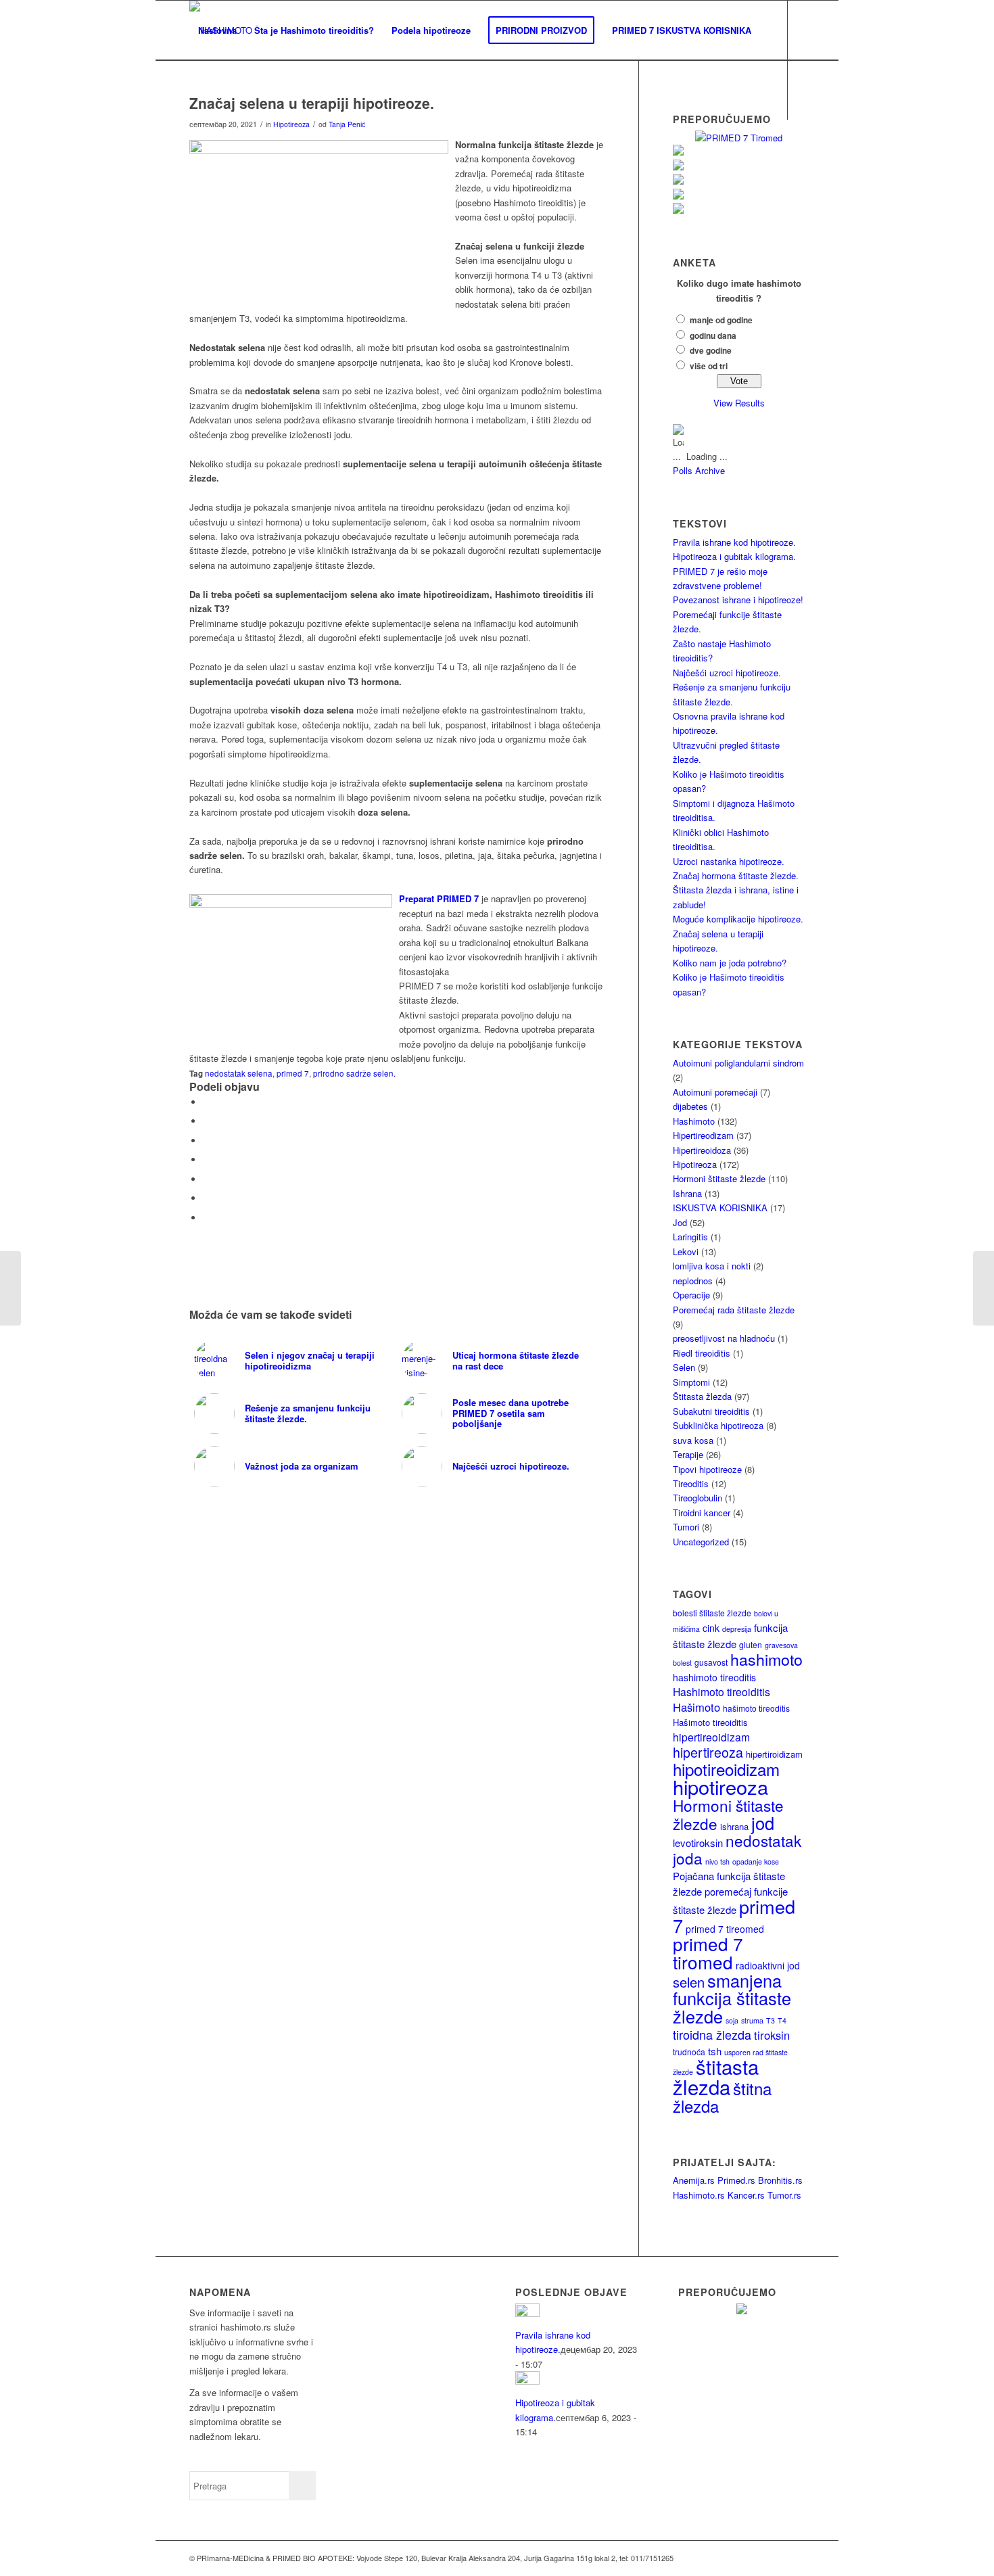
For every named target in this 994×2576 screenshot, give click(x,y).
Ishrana (687, 1193)
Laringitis (690, 1237)
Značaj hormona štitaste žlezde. (736, 875)
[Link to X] (214, 149)
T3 (771, 2020)
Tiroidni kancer (702, 1513)
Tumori (686, 1527)
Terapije (688, 1454)
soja (732, 2020)
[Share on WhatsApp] (206, 1160)
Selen (684, 1367)
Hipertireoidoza (702, 1150)
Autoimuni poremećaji (715, 1092)
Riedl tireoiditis (702, 1353)
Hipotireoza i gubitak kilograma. (734, 556)
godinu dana (713, 336)
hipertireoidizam (711, 1737)
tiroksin (772, 2035)
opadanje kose (756, 1861)
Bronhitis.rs (780, 2180)
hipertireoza (708, 1752)
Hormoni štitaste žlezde (719, 1178)
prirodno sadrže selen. (354, 1073)
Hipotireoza (291, 124)
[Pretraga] (203, 90)
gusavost (711, 1662)
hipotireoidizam (726, 1769)
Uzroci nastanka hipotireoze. (729, 861)
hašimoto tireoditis (756, 1708)
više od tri (709, 366)
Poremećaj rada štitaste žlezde (734, 1310)
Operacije (691, 1295)
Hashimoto (694, 1121)
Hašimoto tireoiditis (710, 1722)
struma (752, 2020)
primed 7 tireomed (725, 1929)
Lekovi (686, 1251)
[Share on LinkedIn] (206, 1198)
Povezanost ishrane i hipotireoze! (738, 600)
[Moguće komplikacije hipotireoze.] (984, 1288)
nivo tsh (717, 1861)
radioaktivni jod (768, 1965)
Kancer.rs (746, 2195)
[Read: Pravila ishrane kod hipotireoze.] (527, 2313)
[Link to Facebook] (193, 149)
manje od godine (721, 320)
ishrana (734, 1826)
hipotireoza (720, 1786)
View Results (739, 403)
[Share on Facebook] (206, 1102)
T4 (782, 2020)
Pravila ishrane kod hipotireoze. (734, 542)
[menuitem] (217, 30)
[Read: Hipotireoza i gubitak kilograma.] (527, 2381)
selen (689, 1982)
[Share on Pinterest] (206, 1179)
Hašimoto (696, 1707)
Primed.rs (736, 2180)
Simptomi (691, 1382)
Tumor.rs (784, 2195)
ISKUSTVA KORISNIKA (720, 1208)
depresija (737, 1629)
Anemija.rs (694, 2180)
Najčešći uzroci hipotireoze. (727, 673)
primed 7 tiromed (708, 1952)
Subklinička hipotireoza (718, 1425)
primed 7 (293, 1073)
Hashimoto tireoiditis (721, 1691)
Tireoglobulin (697, 1498)
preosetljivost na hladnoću (724, 1338)
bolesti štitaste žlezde (712, 1613)
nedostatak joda (737, 1849)
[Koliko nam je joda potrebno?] (10, 1288)
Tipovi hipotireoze (707, 1469)
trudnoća (689, 2052)
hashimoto (766, 1659)
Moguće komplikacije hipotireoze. (738, 919)
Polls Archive (699, 470)
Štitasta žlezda (702, 1396)
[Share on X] (206, 1121)
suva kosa (693, 1440)
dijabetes (690, 1106)
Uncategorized (701, 1542)
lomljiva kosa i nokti (712, 1266)
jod (763, 1823)
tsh (715, 2051)
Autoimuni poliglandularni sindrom (738, 1063)
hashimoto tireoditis (714, 1677)
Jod (680, 1222)
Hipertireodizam (703, 1135)
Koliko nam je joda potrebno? (730, 963)
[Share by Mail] (206, 1218)
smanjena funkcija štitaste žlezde (732, 1998)
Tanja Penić (347, 124)
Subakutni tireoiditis (711, 1411)
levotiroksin (698, 1843)
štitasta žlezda (716, 2076)
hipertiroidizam (774, 1754)
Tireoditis (691, 1483)
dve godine (711, 351)
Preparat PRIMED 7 (440, 898)
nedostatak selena (239, 1073)
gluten (751, 1644)
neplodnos (693, 1281)
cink (711, 1628)
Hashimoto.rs (699, 2195)
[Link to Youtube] (234, 149)
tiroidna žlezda (712, 2034)
